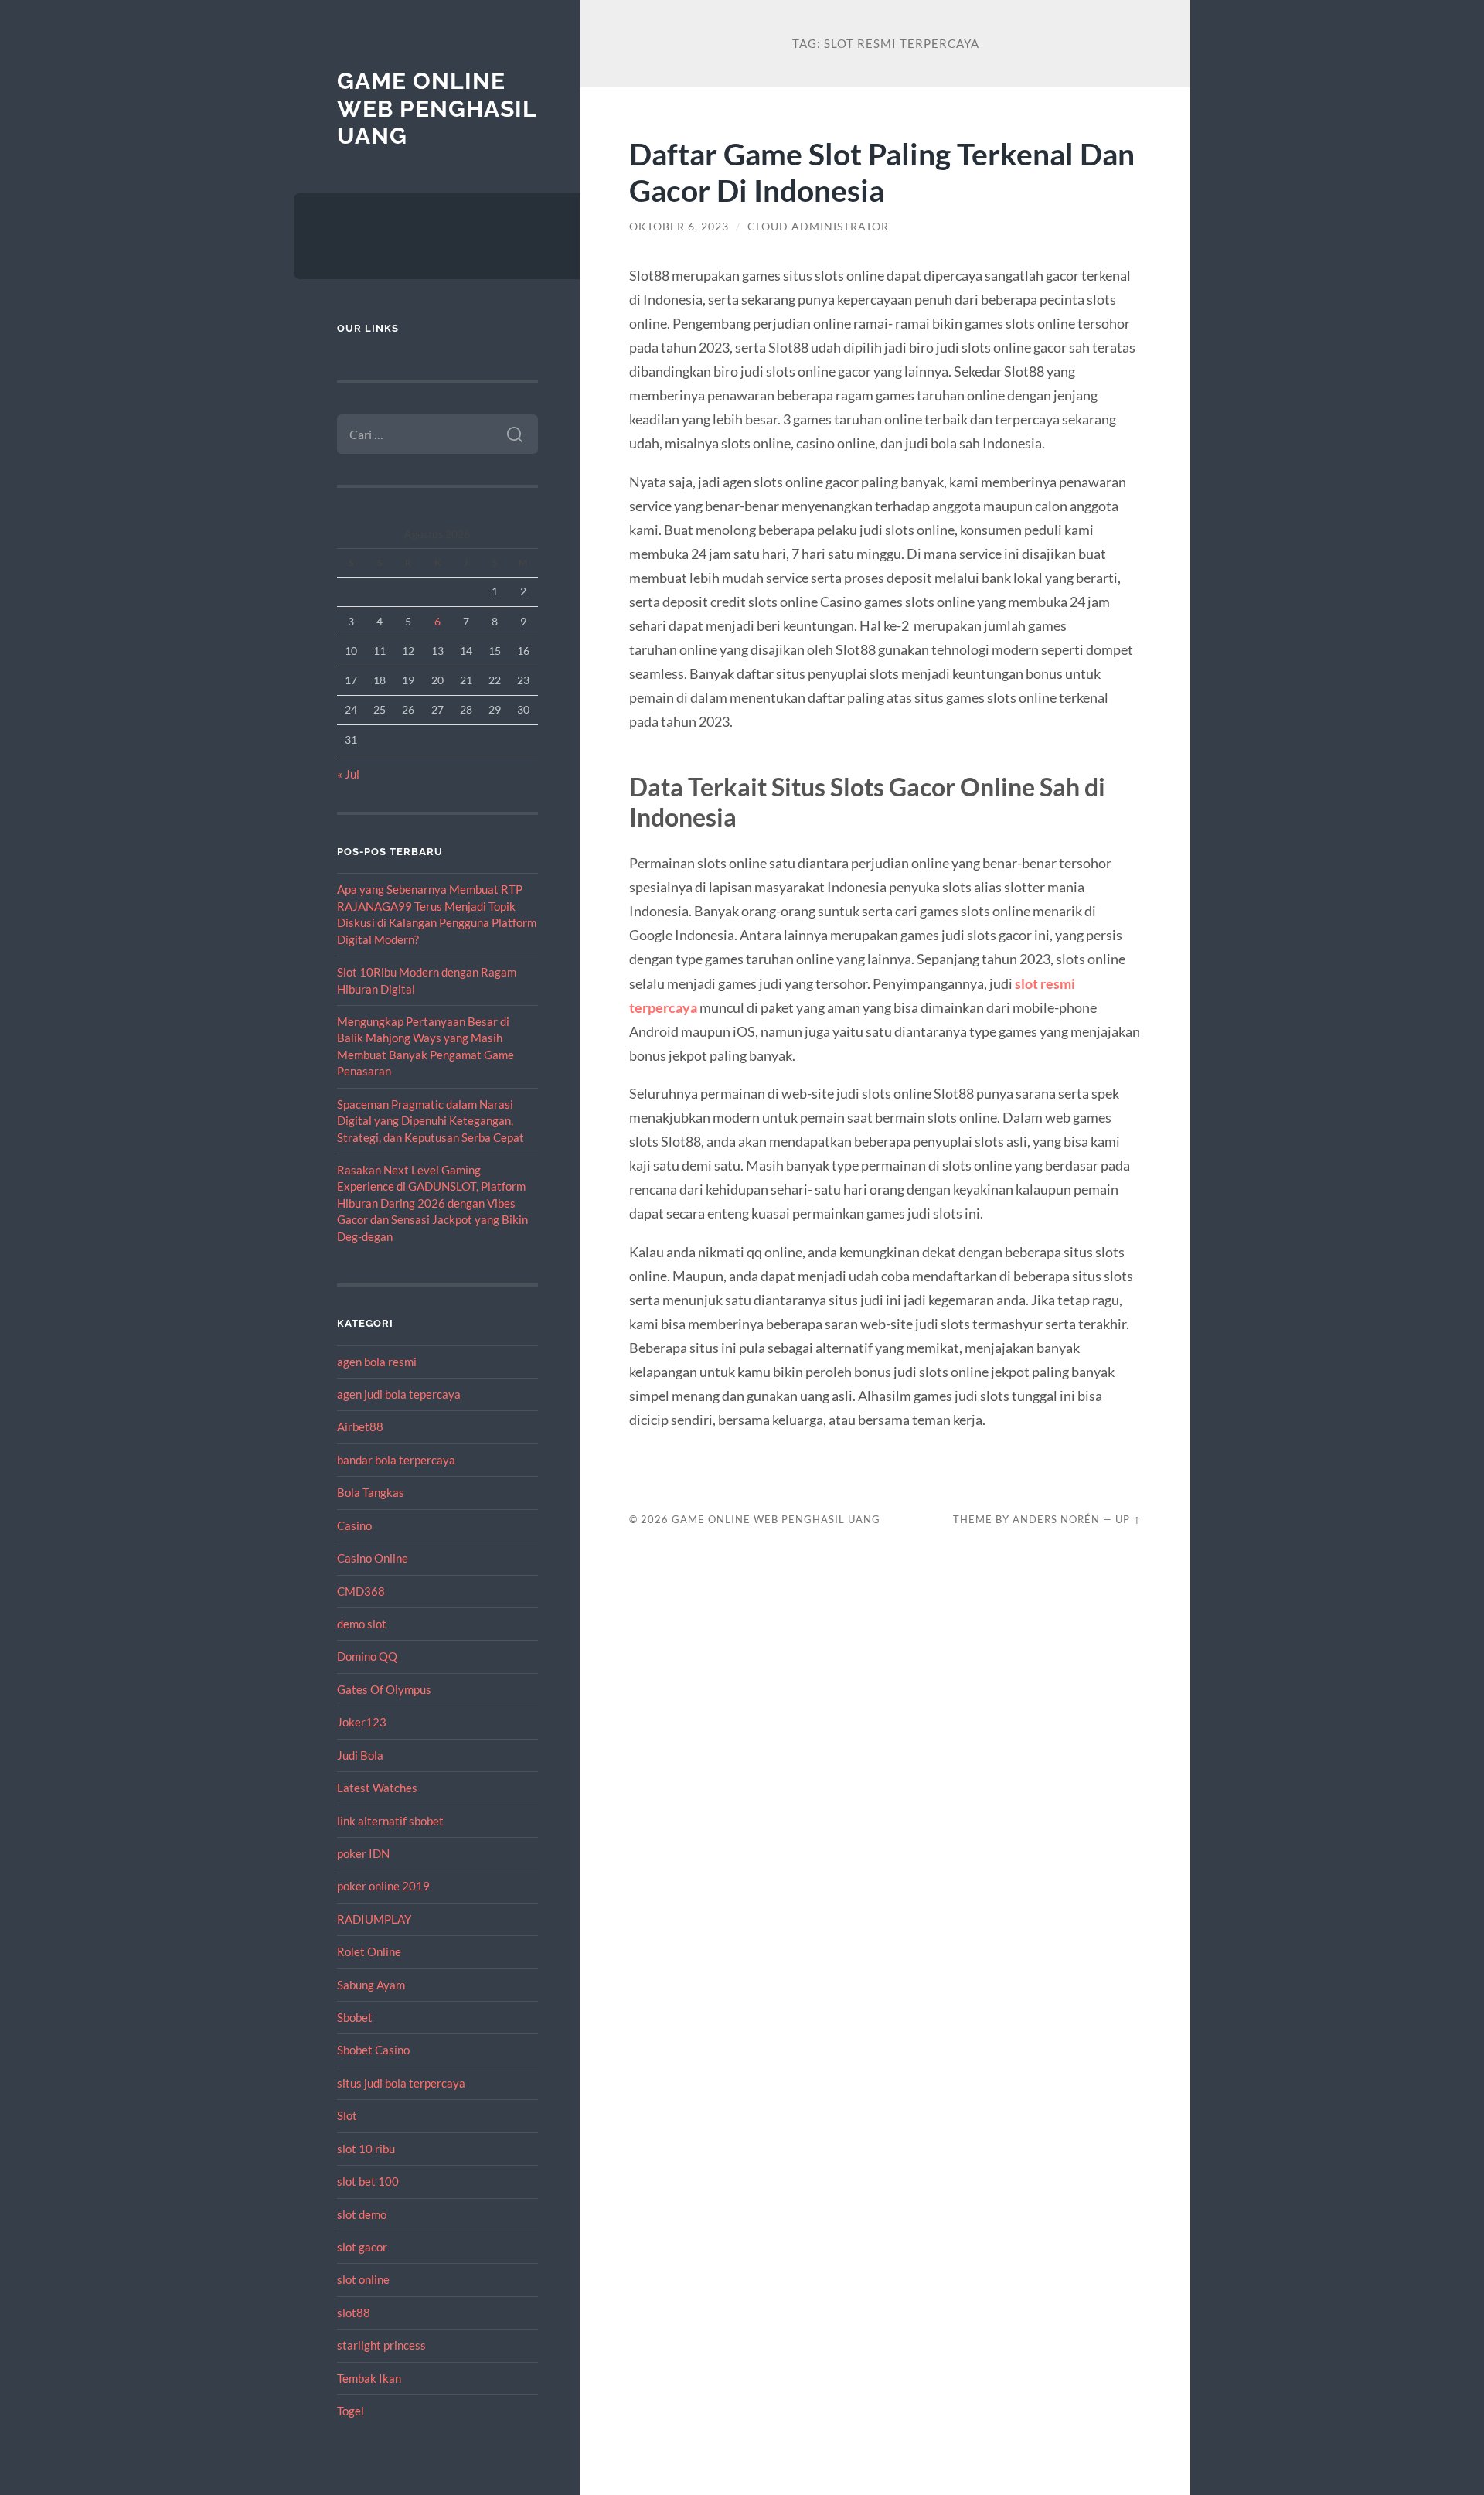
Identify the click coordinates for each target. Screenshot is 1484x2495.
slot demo (362, 2214)
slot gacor (362, 2247)
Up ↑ (1128, 1519)
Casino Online (373, 1558)
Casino (354, 1525)
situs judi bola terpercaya (401, 2083)
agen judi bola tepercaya (399, 1394)
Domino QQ (367, 1656)
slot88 (354, 2313)
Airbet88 (360, 1426)
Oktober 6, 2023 (679, 227)
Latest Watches (377, 1788)
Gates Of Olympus (384, 1689)
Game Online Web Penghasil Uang (437, 108)
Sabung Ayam (371, 1985)
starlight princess (381, 2345)
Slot (347, 2115)
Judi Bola (360, 1755)
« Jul (348, 774)
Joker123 (362, 1722)
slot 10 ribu (366, 2149)
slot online (363, 2279)
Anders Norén (1056, 1519)
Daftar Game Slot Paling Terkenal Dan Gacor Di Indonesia (882, 172)
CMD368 (361, 1591)
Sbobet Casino (373, 2050)
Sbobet (355, 2017)
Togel (351, 2411)
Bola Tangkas (371, 1492)
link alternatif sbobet (390, 1821)
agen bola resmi (377, 1362)
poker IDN (363, 1853)
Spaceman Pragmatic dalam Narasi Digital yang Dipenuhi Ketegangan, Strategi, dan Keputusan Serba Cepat (431, 1121)
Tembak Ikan (369, 2378)
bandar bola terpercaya (396, 1460)
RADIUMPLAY (374, 1919)
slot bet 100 (368, 2181)
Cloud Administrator (818, 227)
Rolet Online (369, 1951)
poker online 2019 (383, 1886)
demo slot (362, 1624)
